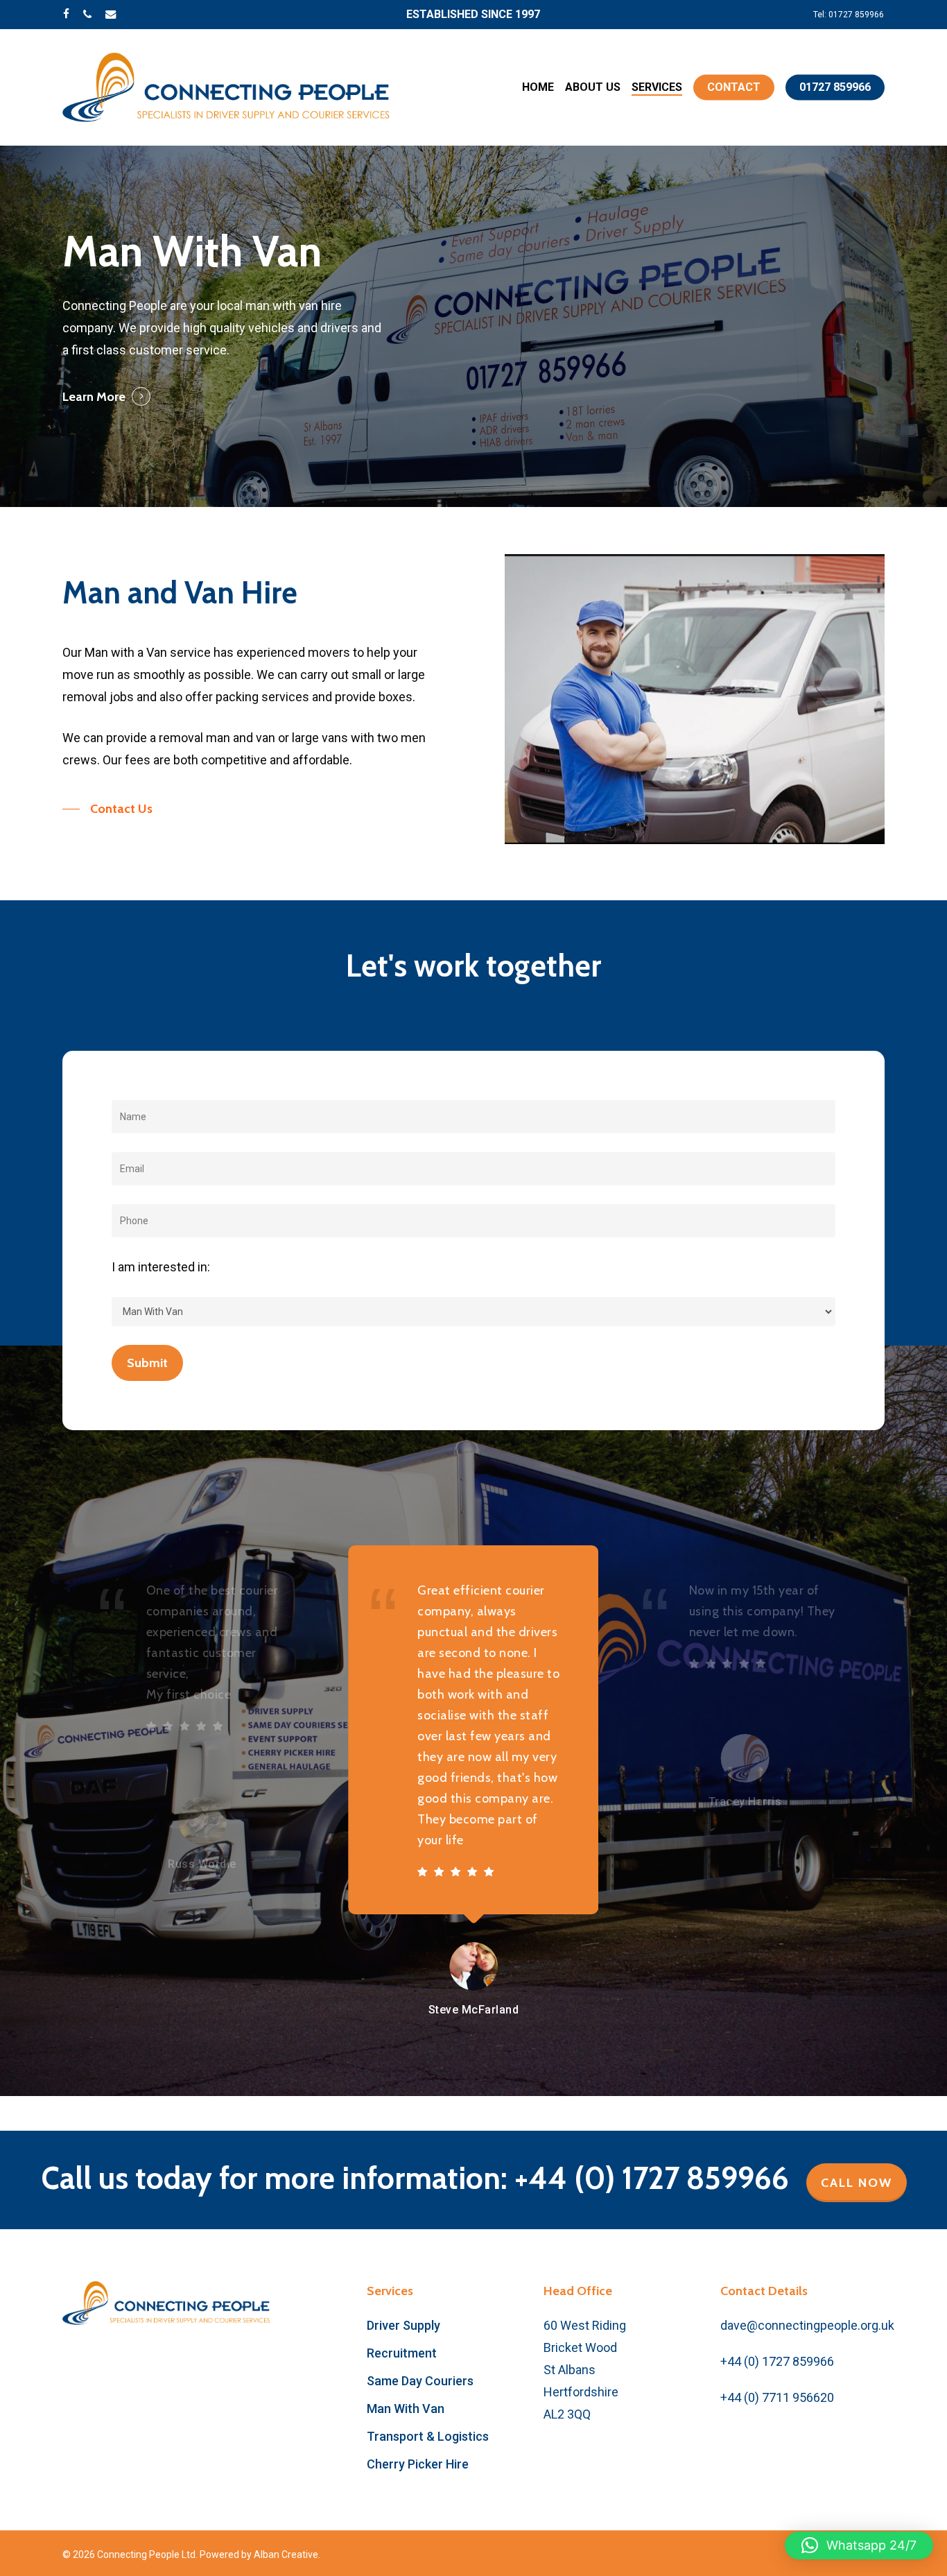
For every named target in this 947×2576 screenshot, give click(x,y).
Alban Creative (286, 2554)
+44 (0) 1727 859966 (777, 2361)
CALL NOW (857, 2183)
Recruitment (402, 2353)
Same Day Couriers (420, 2381)
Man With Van (406, 2408)
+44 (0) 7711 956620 (777, 2397)
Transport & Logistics (428, 2436)
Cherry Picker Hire (418, 2464)
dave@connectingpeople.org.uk (807, 2325)
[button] (107, 809)
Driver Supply (403, 2325)
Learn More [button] (94, 397)
